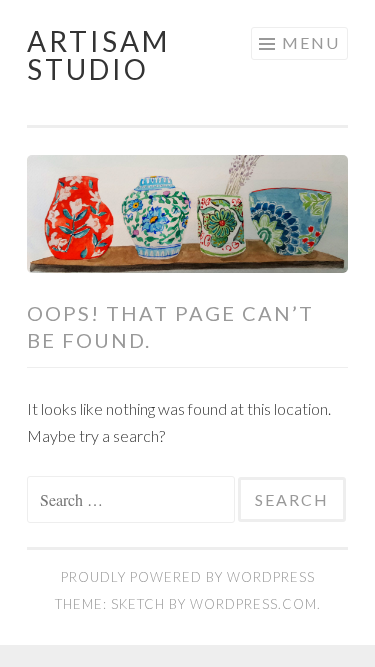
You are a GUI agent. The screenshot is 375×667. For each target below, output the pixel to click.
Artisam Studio (98, 55)
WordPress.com (253, 604)
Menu (311, 42)
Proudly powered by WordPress (188, 577)
